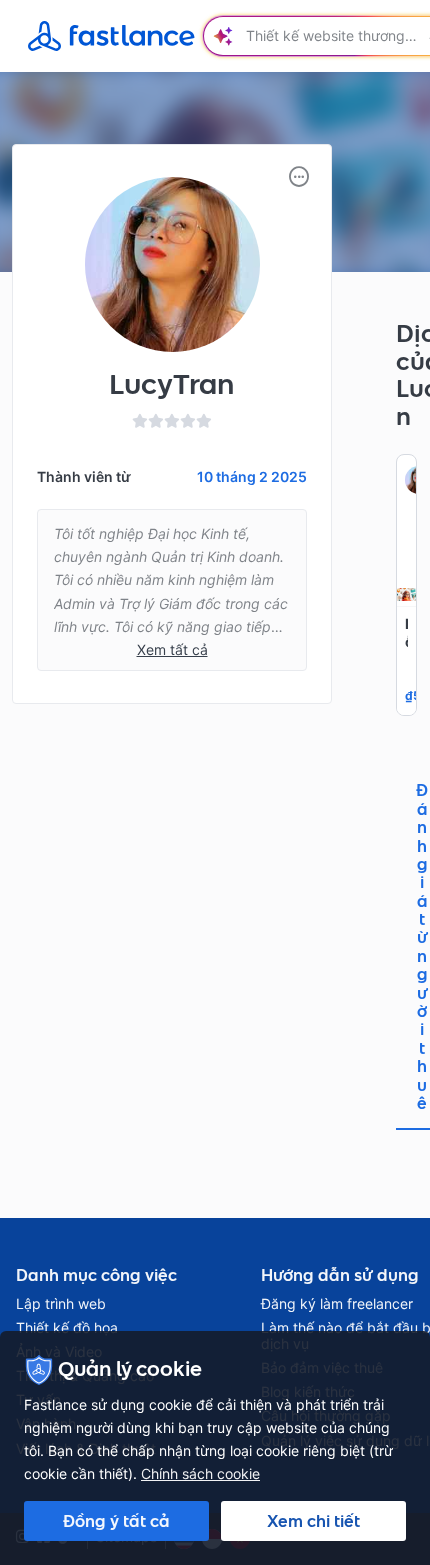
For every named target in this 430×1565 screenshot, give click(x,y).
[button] (299, 177)
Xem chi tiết (313, 1521)
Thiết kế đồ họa (67, 1328)
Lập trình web (61, 1304)
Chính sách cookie (200, 1473)
